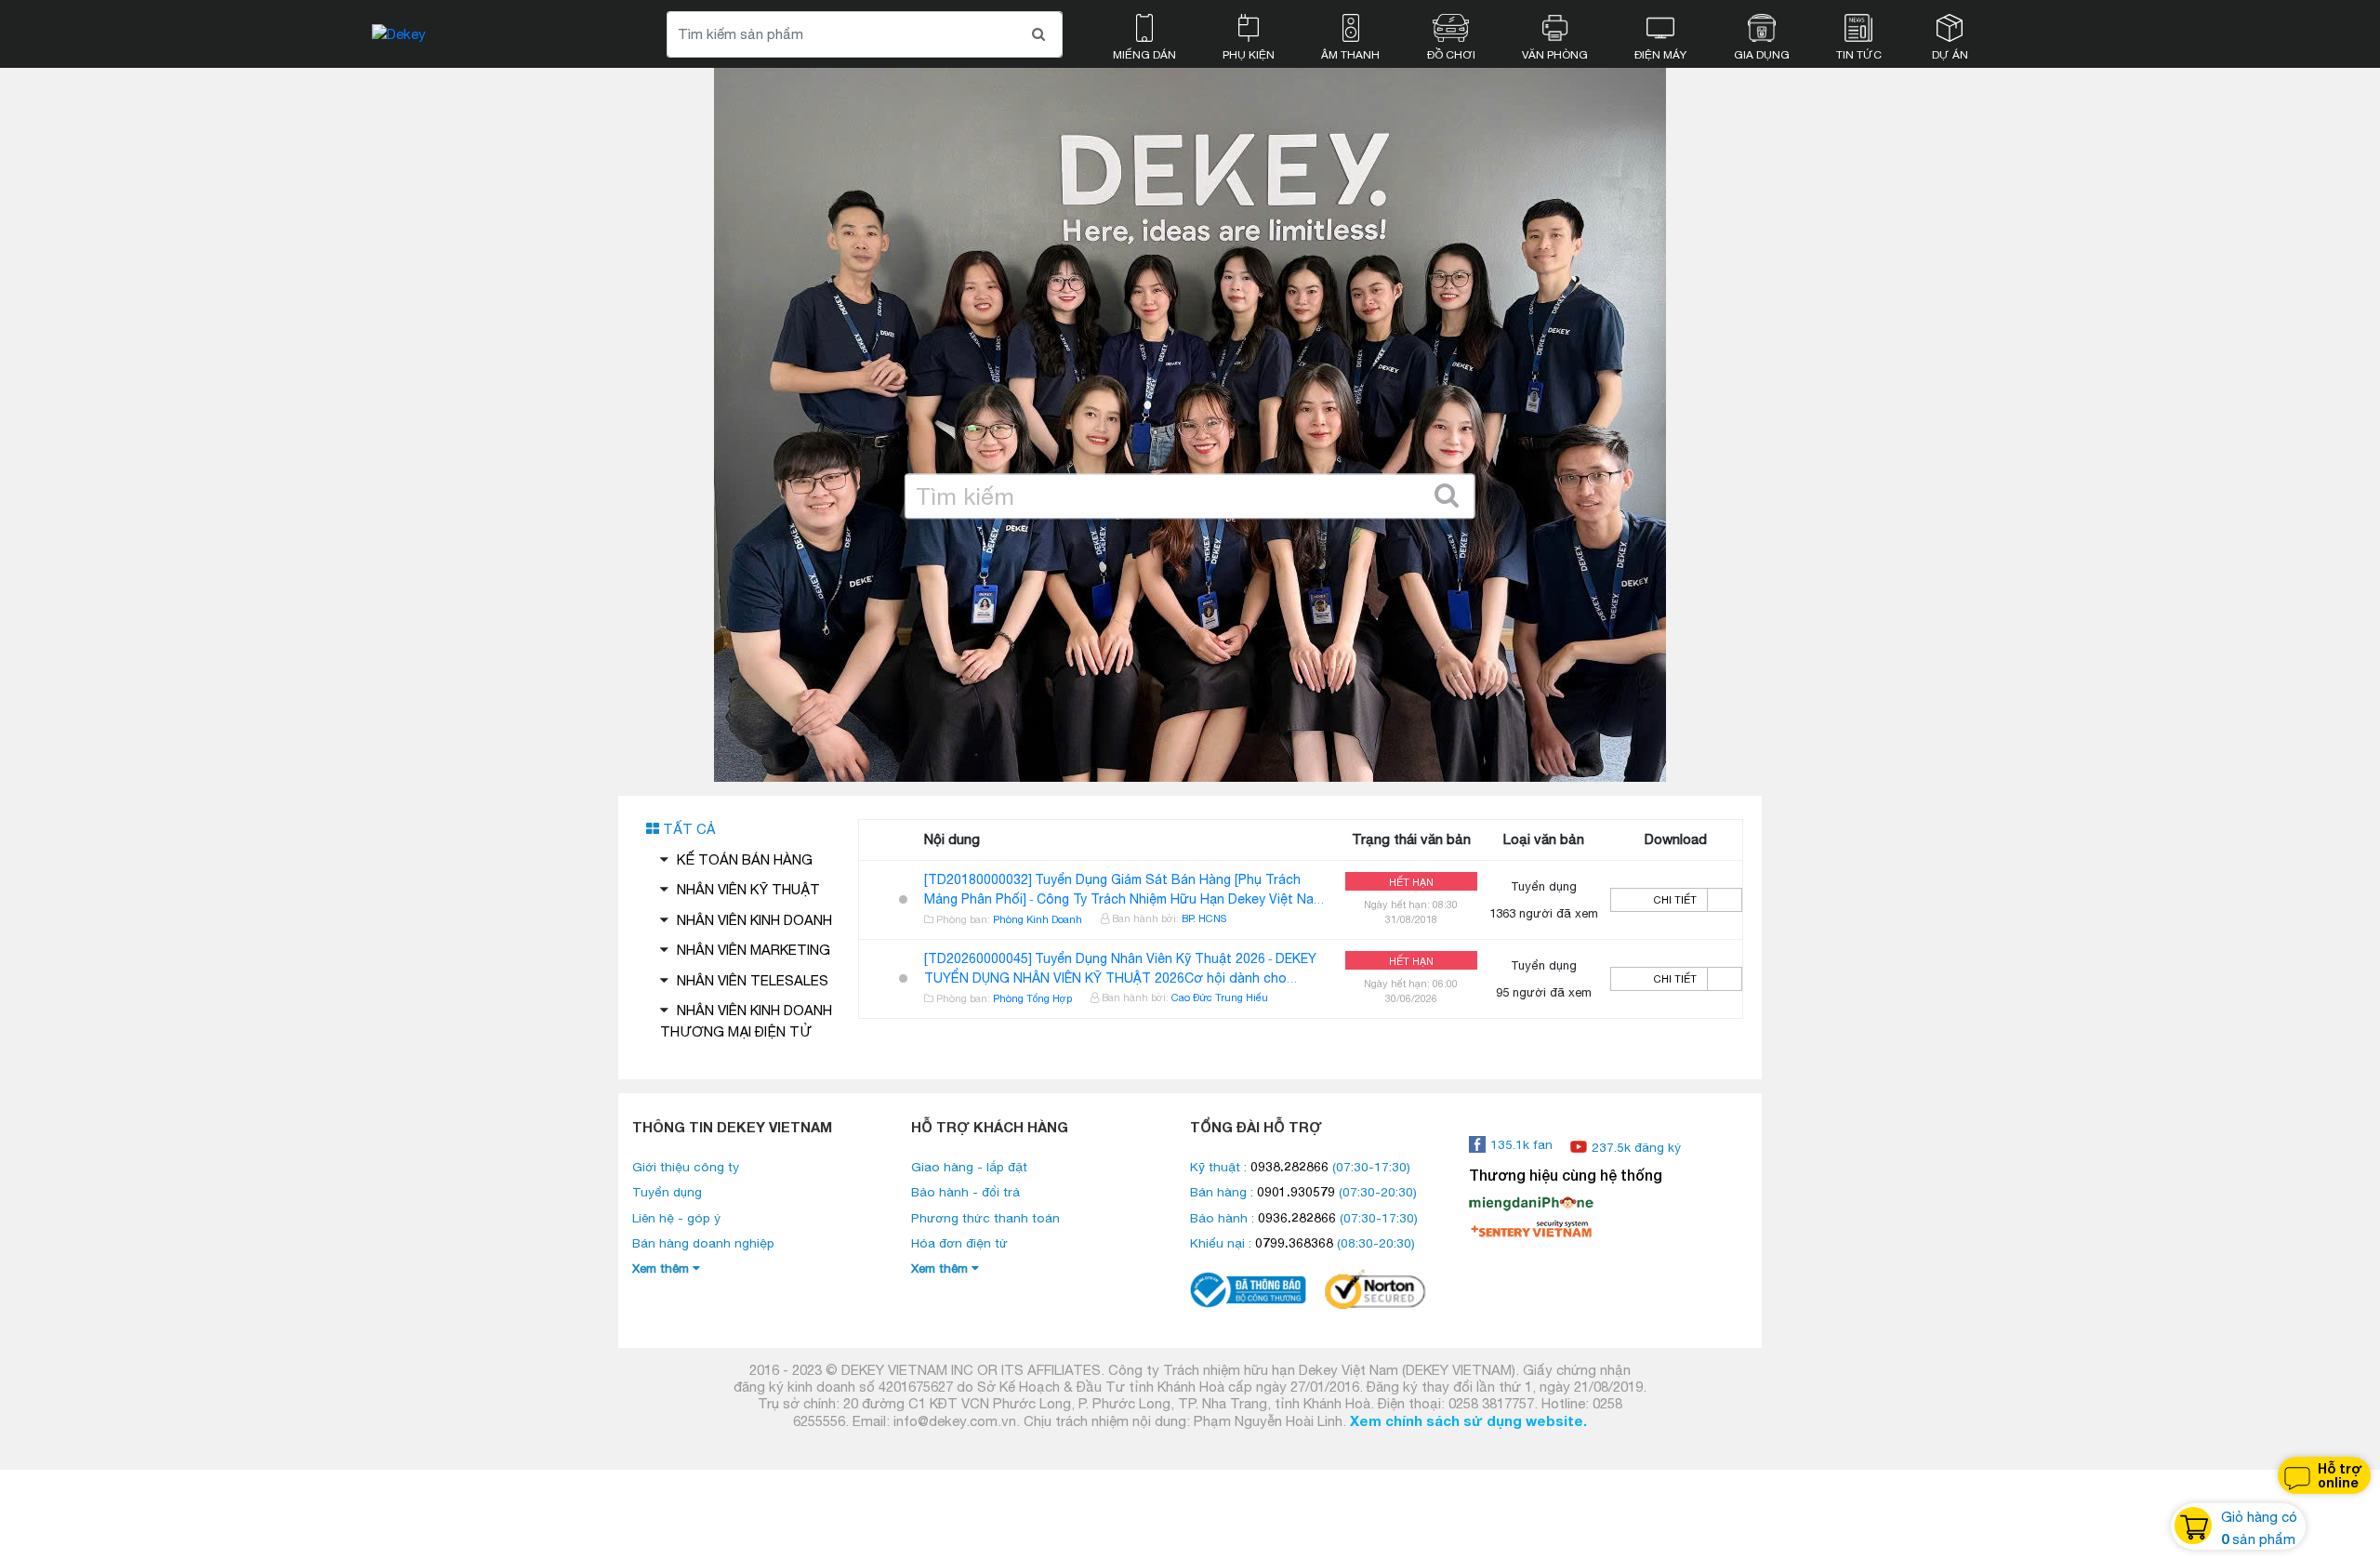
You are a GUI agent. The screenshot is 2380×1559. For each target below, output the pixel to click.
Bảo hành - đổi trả (965, 1192)
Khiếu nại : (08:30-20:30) (1302, 1243)
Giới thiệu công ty (686, 1167)
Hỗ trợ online (2340, 1475)
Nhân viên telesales (753, 980)
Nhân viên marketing (754, 950)
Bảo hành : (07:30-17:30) (1304, 1218)
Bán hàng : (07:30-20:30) (1303, 1192)
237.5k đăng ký (1636, 1147)
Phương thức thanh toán (985, 1218)
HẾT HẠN (1411, 882)
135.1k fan (1521, 1144)
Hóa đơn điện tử (959, 1243)
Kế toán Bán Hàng (745, 859)
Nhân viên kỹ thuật (748, 889)
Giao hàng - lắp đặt (969, 1167)
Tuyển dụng (667, 1192)
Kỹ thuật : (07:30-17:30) (1300, 1167)
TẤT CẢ (688, 829)
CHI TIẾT (1675, 900)
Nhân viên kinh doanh (754, 920)
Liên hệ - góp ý (676, 1218)
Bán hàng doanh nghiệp (703, 1243)
